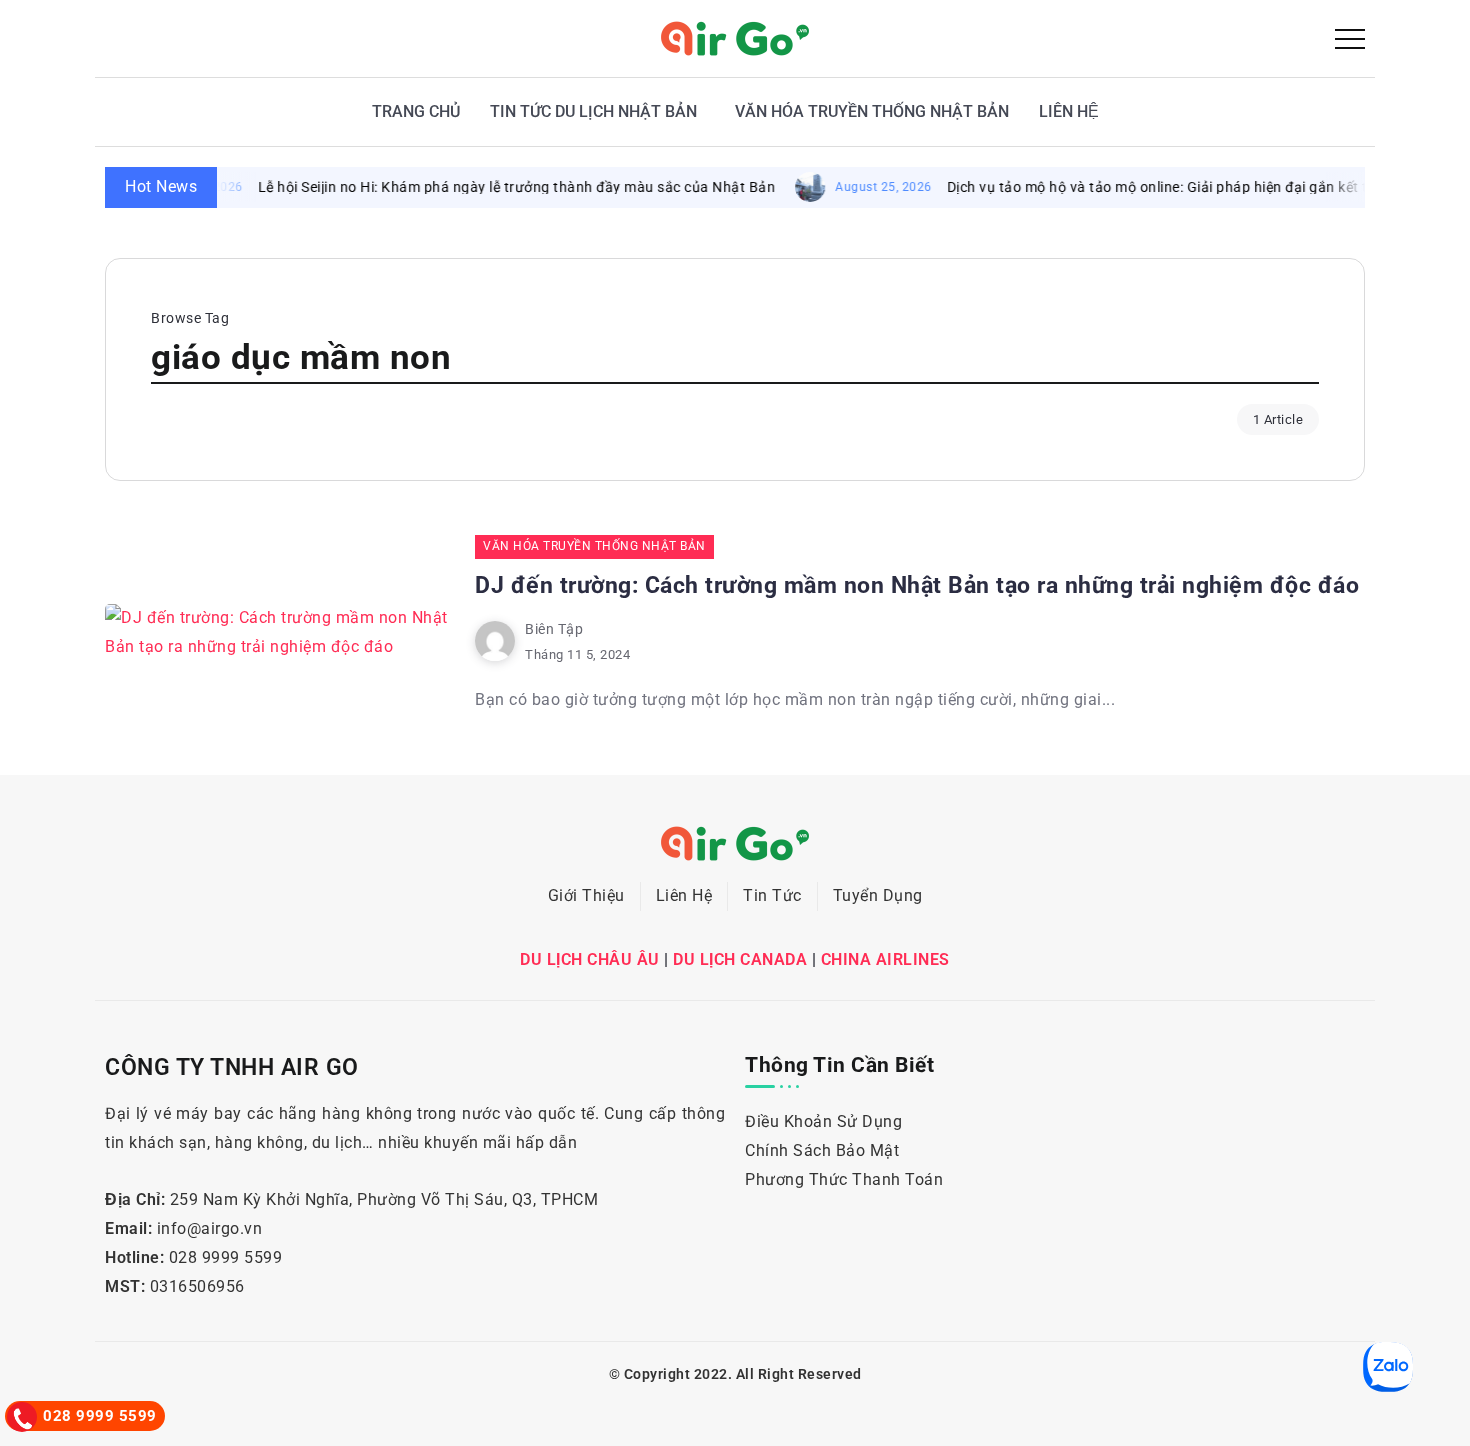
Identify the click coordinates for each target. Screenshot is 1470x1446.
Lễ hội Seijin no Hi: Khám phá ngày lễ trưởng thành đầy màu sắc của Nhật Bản (492, 187)
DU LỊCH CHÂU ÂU (590, 959)
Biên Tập (554, 629)
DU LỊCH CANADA (740, 959)
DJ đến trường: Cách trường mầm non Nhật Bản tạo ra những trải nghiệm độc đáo (917, 585)
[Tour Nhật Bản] (735, 37)
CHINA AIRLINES (885, 959)
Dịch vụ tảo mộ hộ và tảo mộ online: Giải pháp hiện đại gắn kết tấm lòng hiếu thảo (1192, 187)
